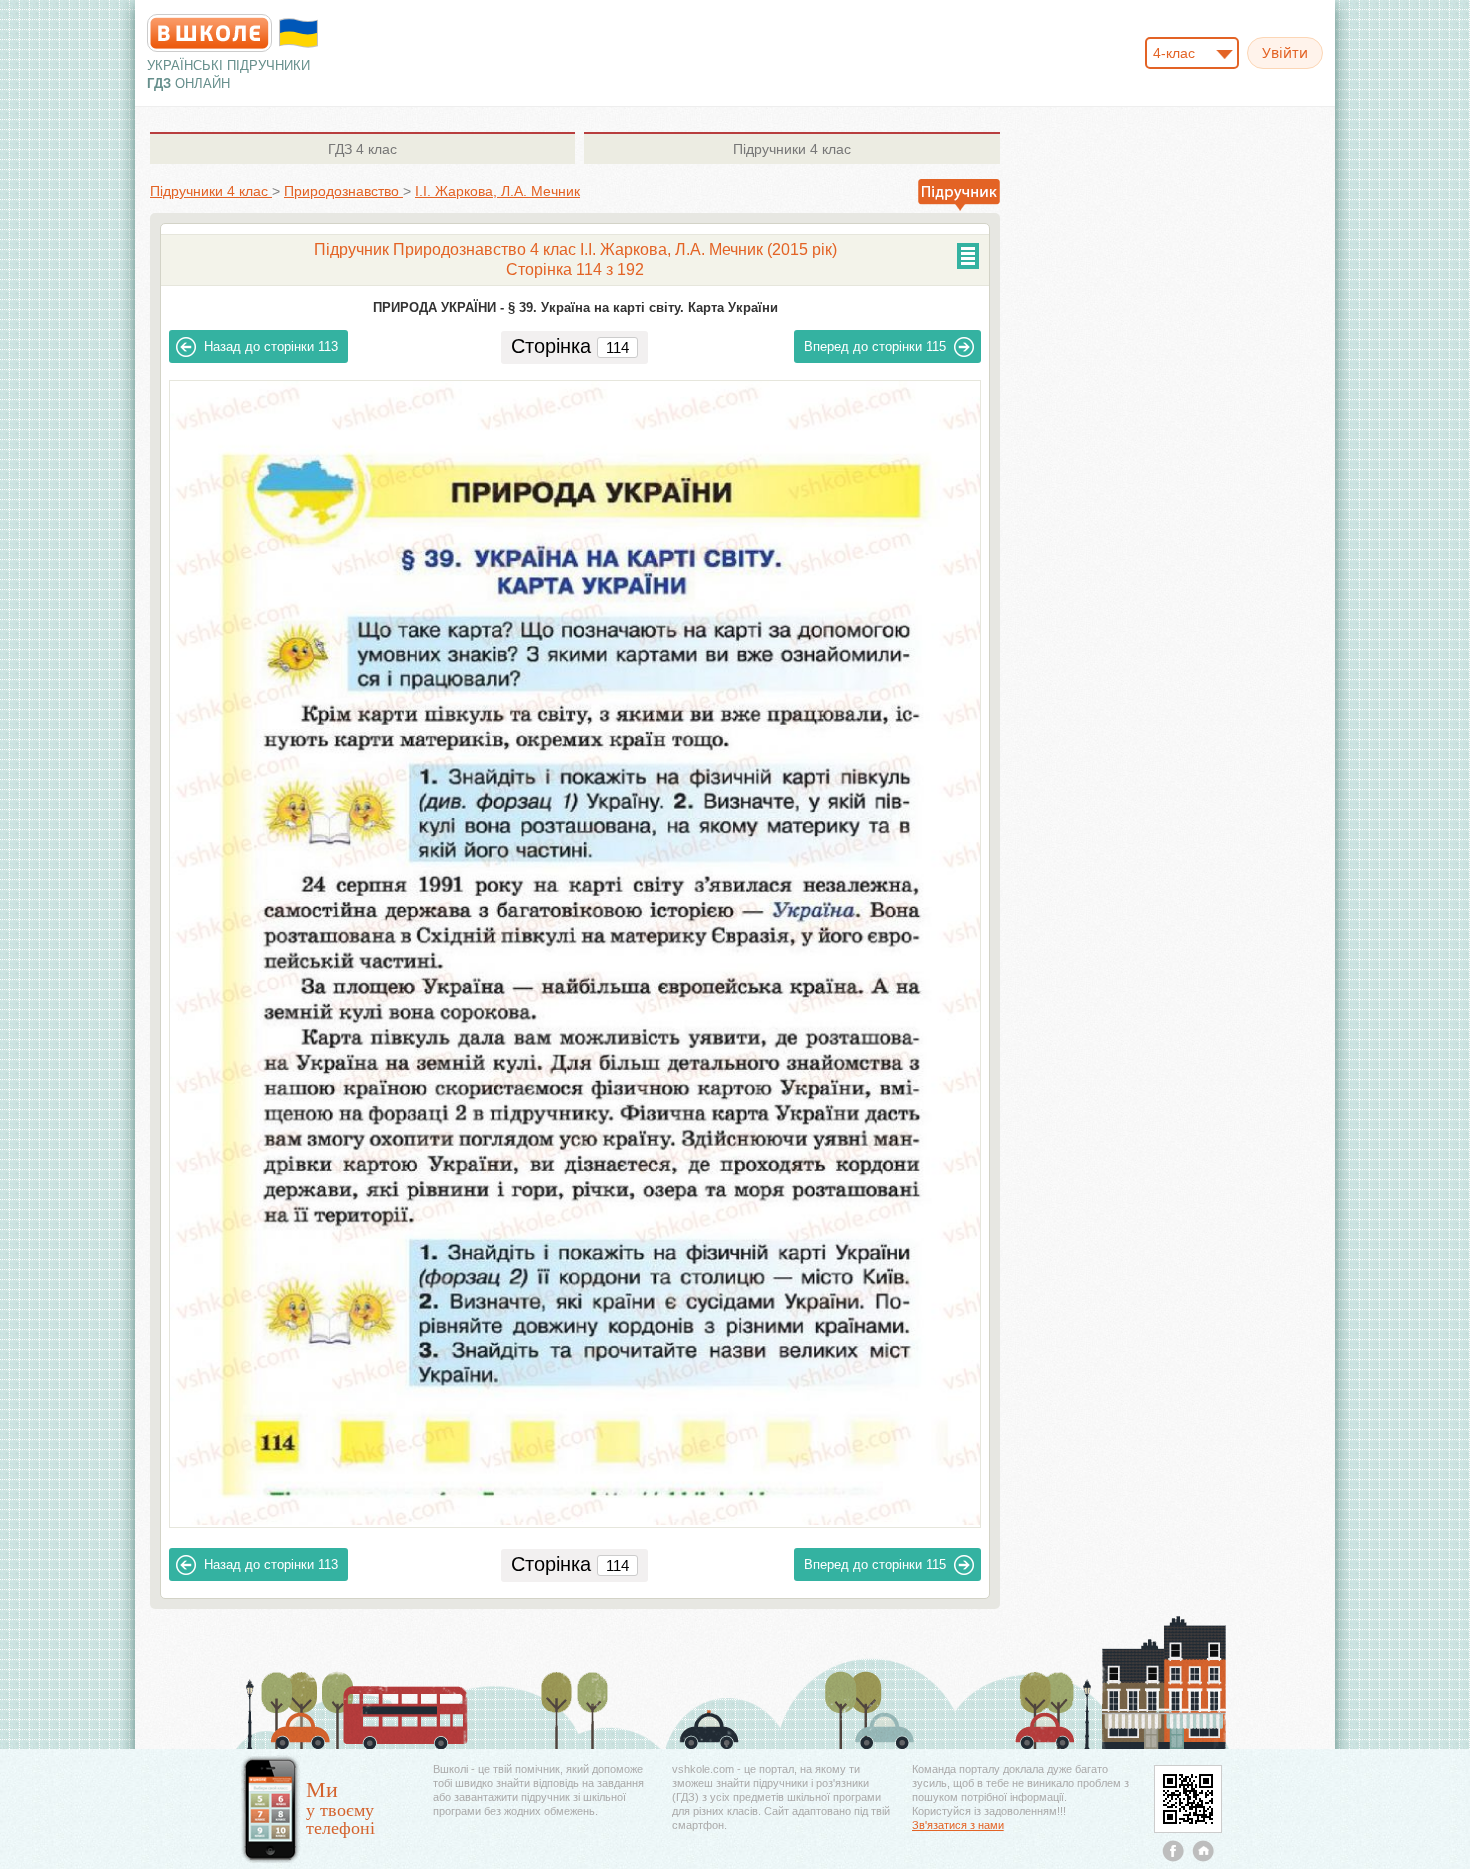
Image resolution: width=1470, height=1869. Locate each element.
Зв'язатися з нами (958, 1825)
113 (271, 346)
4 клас (362, 149)
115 (875, 346)
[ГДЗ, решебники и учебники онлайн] (209, 33)
